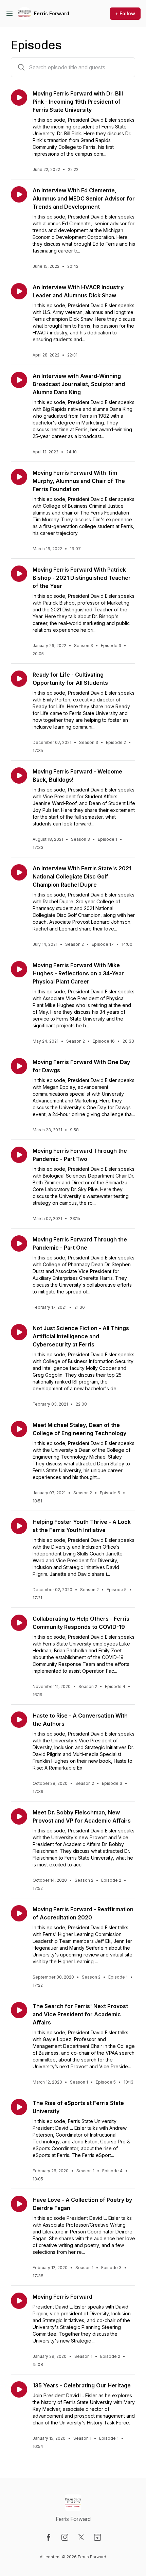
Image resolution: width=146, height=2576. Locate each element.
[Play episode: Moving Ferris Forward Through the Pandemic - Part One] (19, 1243)
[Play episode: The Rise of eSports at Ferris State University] (19, 2107)
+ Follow (125, 13)
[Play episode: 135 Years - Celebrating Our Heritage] (19, 2389)
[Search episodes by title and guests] (21, 67)
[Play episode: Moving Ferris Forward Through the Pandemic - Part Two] (19, 1155)
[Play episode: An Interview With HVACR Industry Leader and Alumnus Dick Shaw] (19, 291)
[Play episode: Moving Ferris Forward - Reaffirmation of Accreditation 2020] (19, 1913)
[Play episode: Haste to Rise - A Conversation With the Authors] (19, 1720)
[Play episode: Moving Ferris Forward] (19, 2301)
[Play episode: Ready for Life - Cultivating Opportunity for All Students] (19, 679)
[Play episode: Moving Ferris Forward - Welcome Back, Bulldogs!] (19, 776)
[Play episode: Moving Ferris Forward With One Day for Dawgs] (19, 1066)
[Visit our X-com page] (81, 2537)
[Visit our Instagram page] (65, 2537)
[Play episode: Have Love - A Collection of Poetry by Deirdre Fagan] (19, 2204)
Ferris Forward (52, 13)
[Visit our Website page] (97, 2537)
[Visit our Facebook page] (49, 2537)
